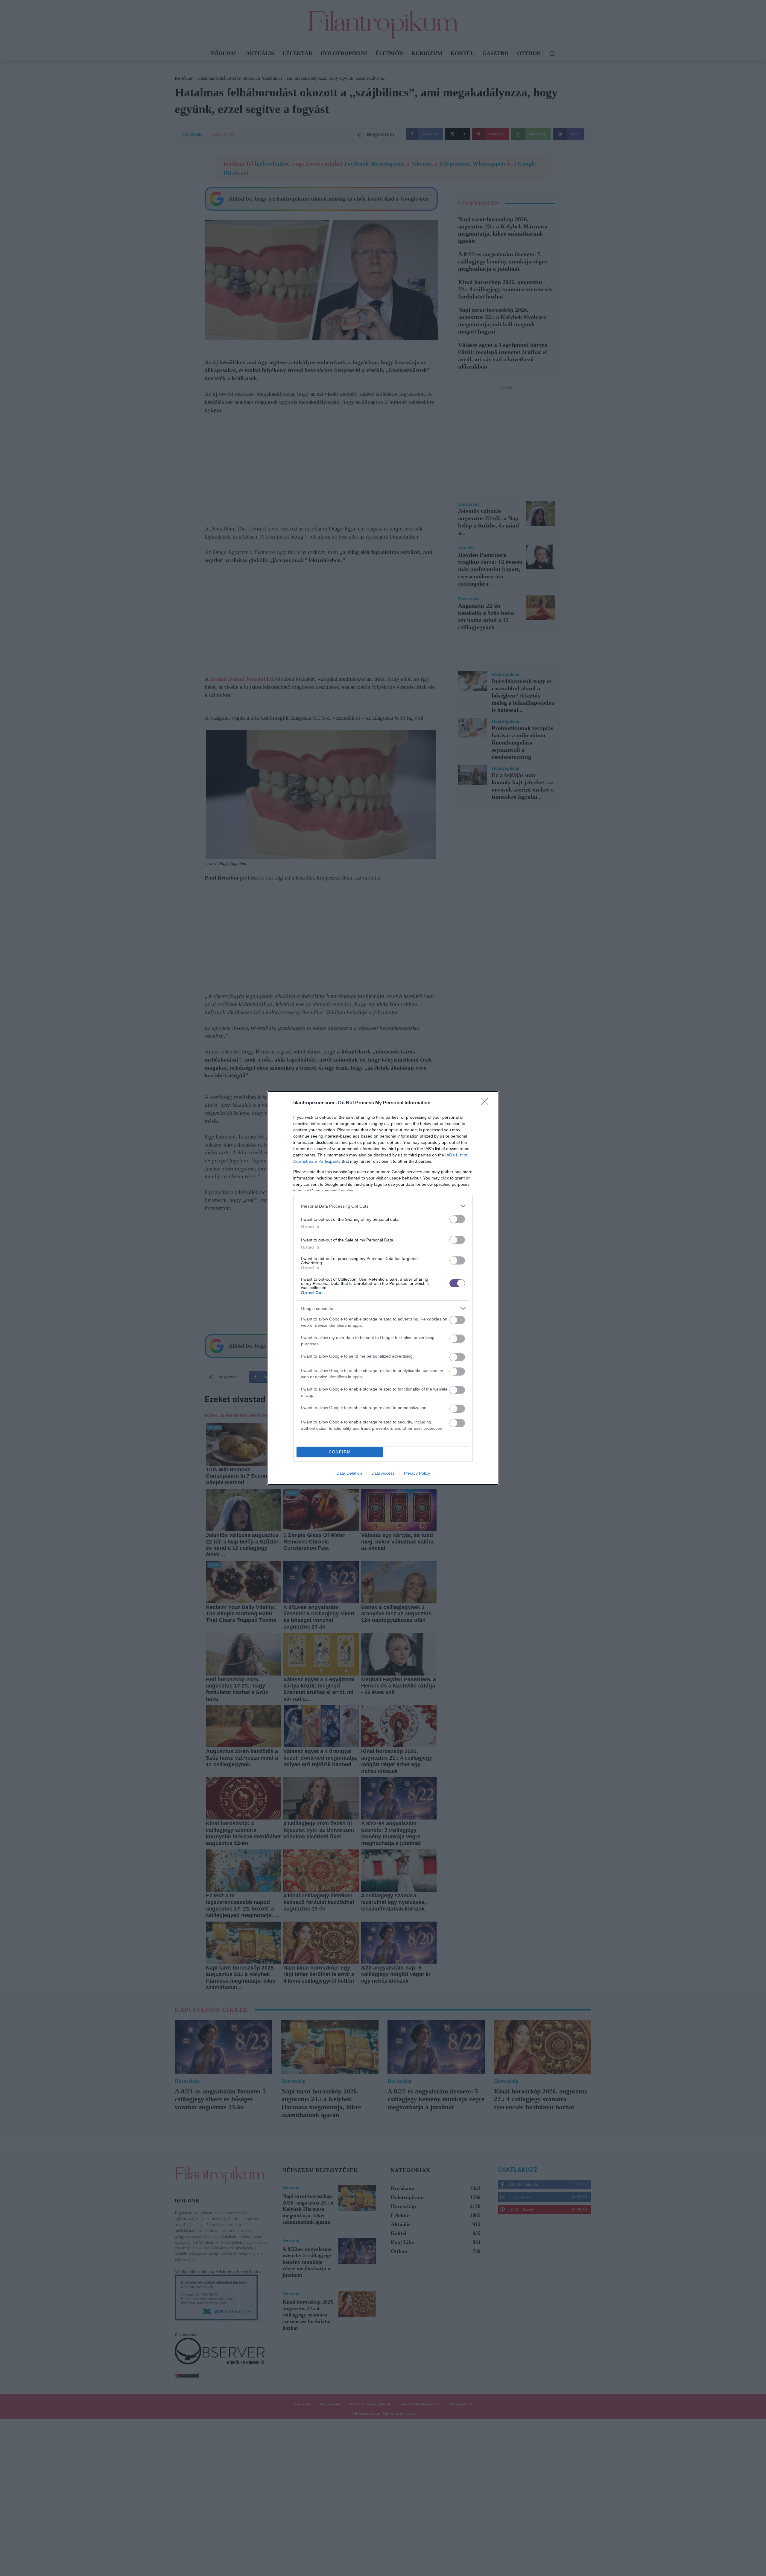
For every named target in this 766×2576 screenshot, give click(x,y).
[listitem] (383, 1206)
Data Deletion (349, 1473)
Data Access (383, 1473)
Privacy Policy (417, 1473)
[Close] (487, 1103)
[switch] (457, 1219)
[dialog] (383, 1288)
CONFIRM (340, 1452)
